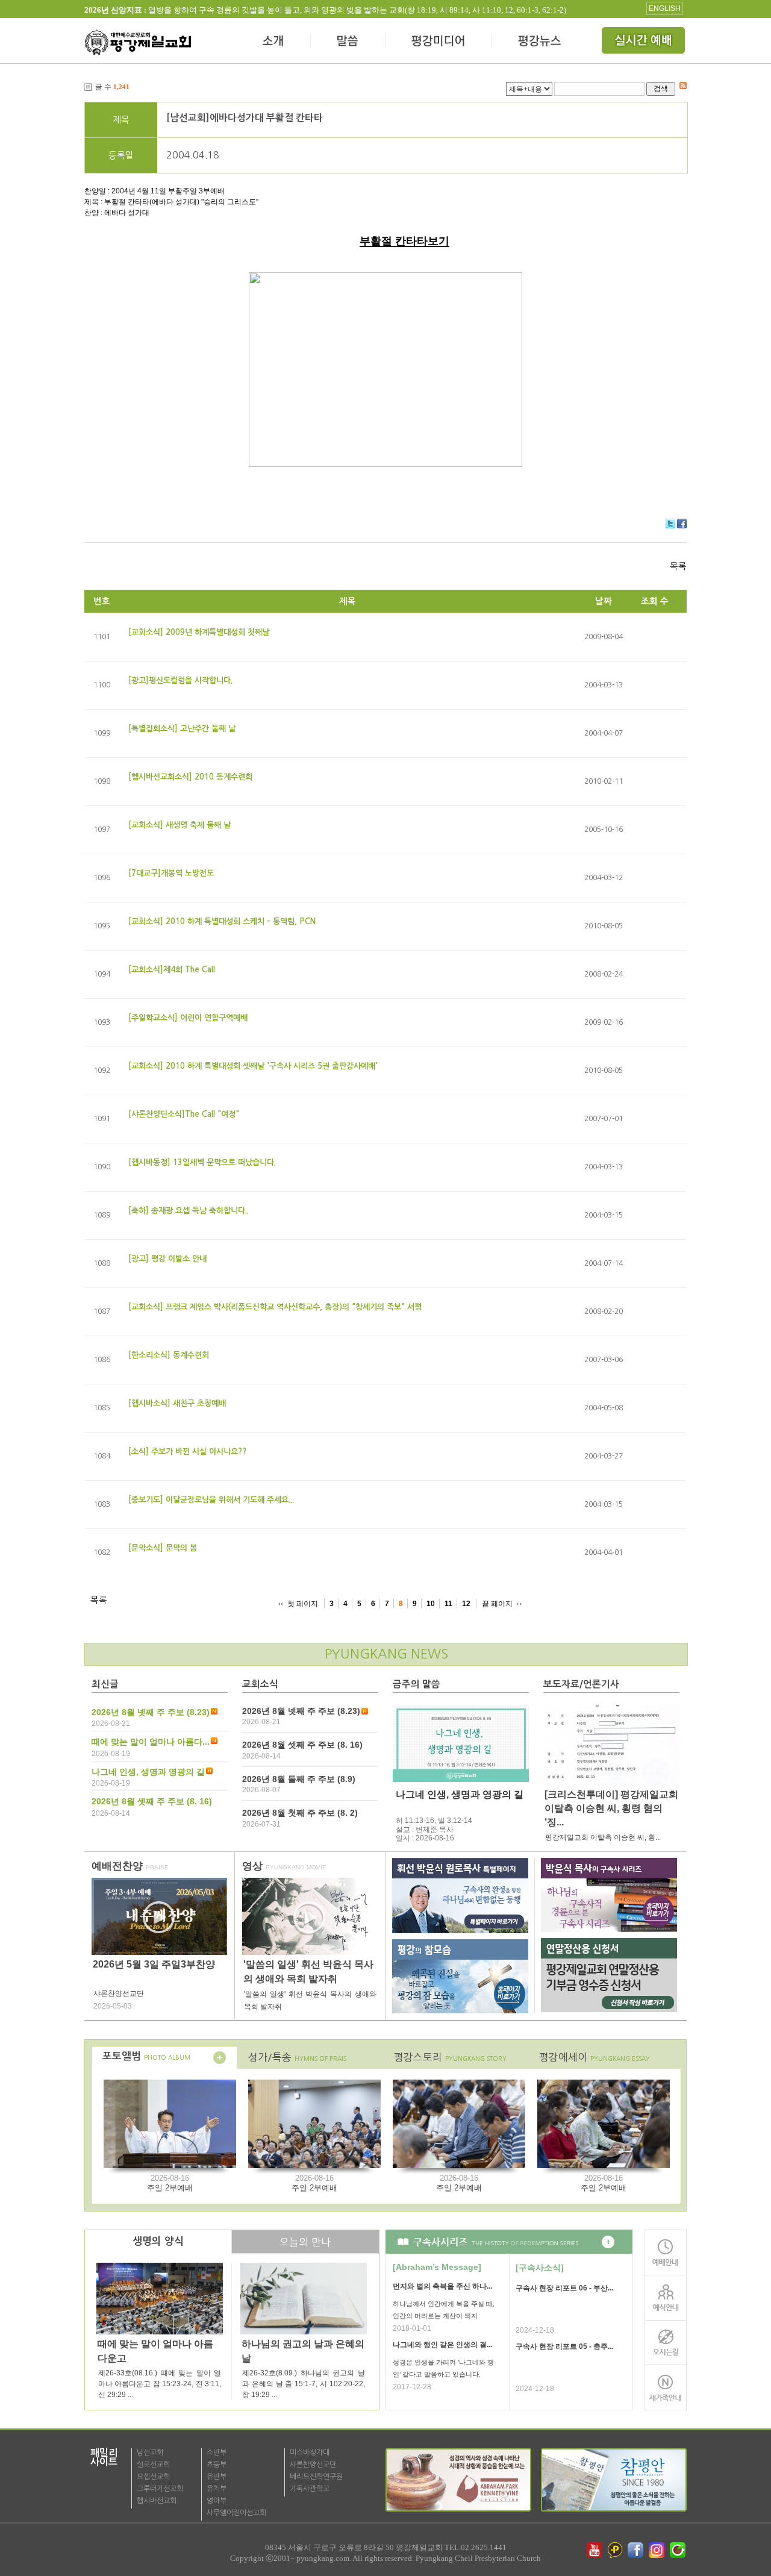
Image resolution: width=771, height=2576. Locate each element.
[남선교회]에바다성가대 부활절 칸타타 (245, 118)
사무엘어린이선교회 (236, 2513)
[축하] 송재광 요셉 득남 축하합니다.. (189, 1211)
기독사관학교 (310, 2489)
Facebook (682, 524)
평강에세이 (595, 2057)
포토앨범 (146, 2056)
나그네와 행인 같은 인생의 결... (442, 2345)
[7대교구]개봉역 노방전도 (171, 873)
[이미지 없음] (461, 1743)
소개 (274, 42)
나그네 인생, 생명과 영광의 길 (148, 1772)
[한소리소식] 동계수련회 (169, 1355)
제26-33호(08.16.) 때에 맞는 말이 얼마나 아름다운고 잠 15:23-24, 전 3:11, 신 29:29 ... (160, 2384)
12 (466, 1604)
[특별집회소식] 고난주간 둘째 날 (182, 729)
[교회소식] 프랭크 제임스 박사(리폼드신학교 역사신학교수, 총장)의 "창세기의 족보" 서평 (275, 1307)
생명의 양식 (158, 2241)
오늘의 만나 (305, 2242)
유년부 (217, 2477)
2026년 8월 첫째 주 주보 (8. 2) (300, 1813)
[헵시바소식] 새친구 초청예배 (177, 1403)
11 (448, 1604)
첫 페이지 (303, 1604)
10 (431, 1604)
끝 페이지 (497, 1604)
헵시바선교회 (157, 2501)
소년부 (217, 2453)
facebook (637, 2550)
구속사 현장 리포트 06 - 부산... (564, 2288)
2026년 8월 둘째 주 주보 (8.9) (299, 1779)
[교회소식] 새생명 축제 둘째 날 (179, 825)
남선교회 (150, 2453)
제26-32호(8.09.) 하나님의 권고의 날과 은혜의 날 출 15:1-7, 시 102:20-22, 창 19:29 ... (304, 2384)
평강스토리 (450, 2057)
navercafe (679, 2550)
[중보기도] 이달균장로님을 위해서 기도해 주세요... (211, 1500)
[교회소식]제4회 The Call (172, 970)
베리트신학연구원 (316, 2477)
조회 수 (655, 601)
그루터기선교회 (160, 2489)
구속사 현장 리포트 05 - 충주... (564, 2346)
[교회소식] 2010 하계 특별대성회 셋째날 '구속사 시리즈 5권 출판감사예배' (253, 1066)
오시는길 (666, 2343)
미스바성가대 (310, 2453)
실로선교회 (153, 2465)
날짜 (604, 601)
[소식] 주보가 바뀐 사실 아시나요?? (187, 1452)
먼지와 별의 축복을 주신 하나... (442, 2286)
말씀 (348, 42)
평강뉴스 (540, 42)
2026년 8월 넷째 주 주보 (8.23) (151, 1712)
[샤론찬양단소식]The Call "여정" (184, 1114)
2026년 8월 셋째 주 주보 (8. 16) (152, 1801)
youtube (595, 2550)
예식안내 (666, 2297)
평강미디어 (439, 42)
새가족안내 (666, 2388)
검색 (661, 88)
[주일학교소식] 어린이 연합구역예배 (188, 1018)
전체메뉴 (645, 42)
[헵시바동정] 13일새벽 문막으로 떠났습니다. (202, 1162)
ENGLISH (665, 8)
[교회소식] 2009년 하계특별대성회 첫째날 (199, 632)
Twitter (670, 524)
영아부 (217, 2501)
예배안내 (666, 2252)
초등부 (217, 2465)
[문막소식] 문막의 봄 (163, 1548)
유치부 (217, 2489)
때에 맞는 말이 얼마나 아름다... (151, 1742)
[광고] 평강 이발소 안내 (167, 1259)
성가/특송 (297, 2057)
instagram (658, 2550)
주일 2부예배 (170, 2188)
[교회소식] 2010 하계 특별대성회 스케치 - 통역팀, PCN (222, 921)
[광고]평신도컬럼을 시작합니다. (180, 680)
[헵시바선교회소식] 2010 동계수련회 (190, 777)
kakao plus (616, 2550)
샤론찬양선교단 (313, 2465)
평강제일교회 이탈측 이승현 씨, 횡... (603, 1837)
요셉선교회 (153, 2477)
